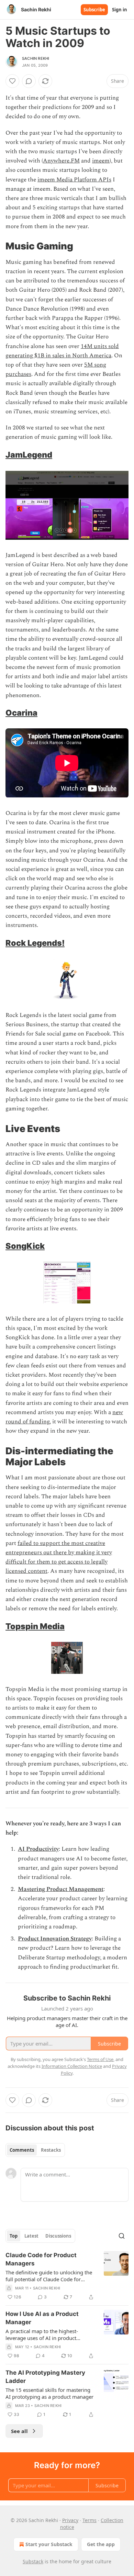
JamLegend (29, 455)
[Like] (12, 81)
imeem (101, 161)
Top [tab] (14, 2236)
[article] (67, 2276)
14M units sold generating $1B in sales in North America (62, 351)
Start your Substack (49, 2544)
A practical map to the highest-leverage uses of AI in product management (42, 2334)
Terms (90, 2520)
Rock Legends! (35, 943)
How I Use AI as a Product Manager (42, 2318)
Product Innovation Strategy (55, 1939)
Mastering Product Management (61, 1889)
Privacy (70, 2520)
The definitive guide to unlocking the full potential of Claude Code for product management (49, 2276)
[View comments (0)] (29, 81)
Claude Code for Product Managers (41, 2259)
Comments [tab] (22, 2150)
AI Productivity (38, 1849)
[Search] (122, 2236)
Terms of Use (100, 2059)
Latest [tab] (31, 2236)
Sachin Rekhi (36, 58)
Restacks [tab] (51, 2150)
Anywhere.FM (61, 161)
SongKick (25, 1246)
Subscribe (94, 10)
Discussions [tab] (58, 2236)
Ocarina (21, 713)
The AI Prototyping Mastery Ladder (45, 2377)
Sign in (120, 10)
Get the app (101, 2544)
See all (19, 2431)
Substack (33, 2561)
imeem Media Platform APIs (74, 180)
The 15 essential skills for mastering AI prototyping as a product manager (49, 2393)
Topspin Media (35, 1626)
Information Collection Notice (72, 2066)
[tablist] (35, 2150)
